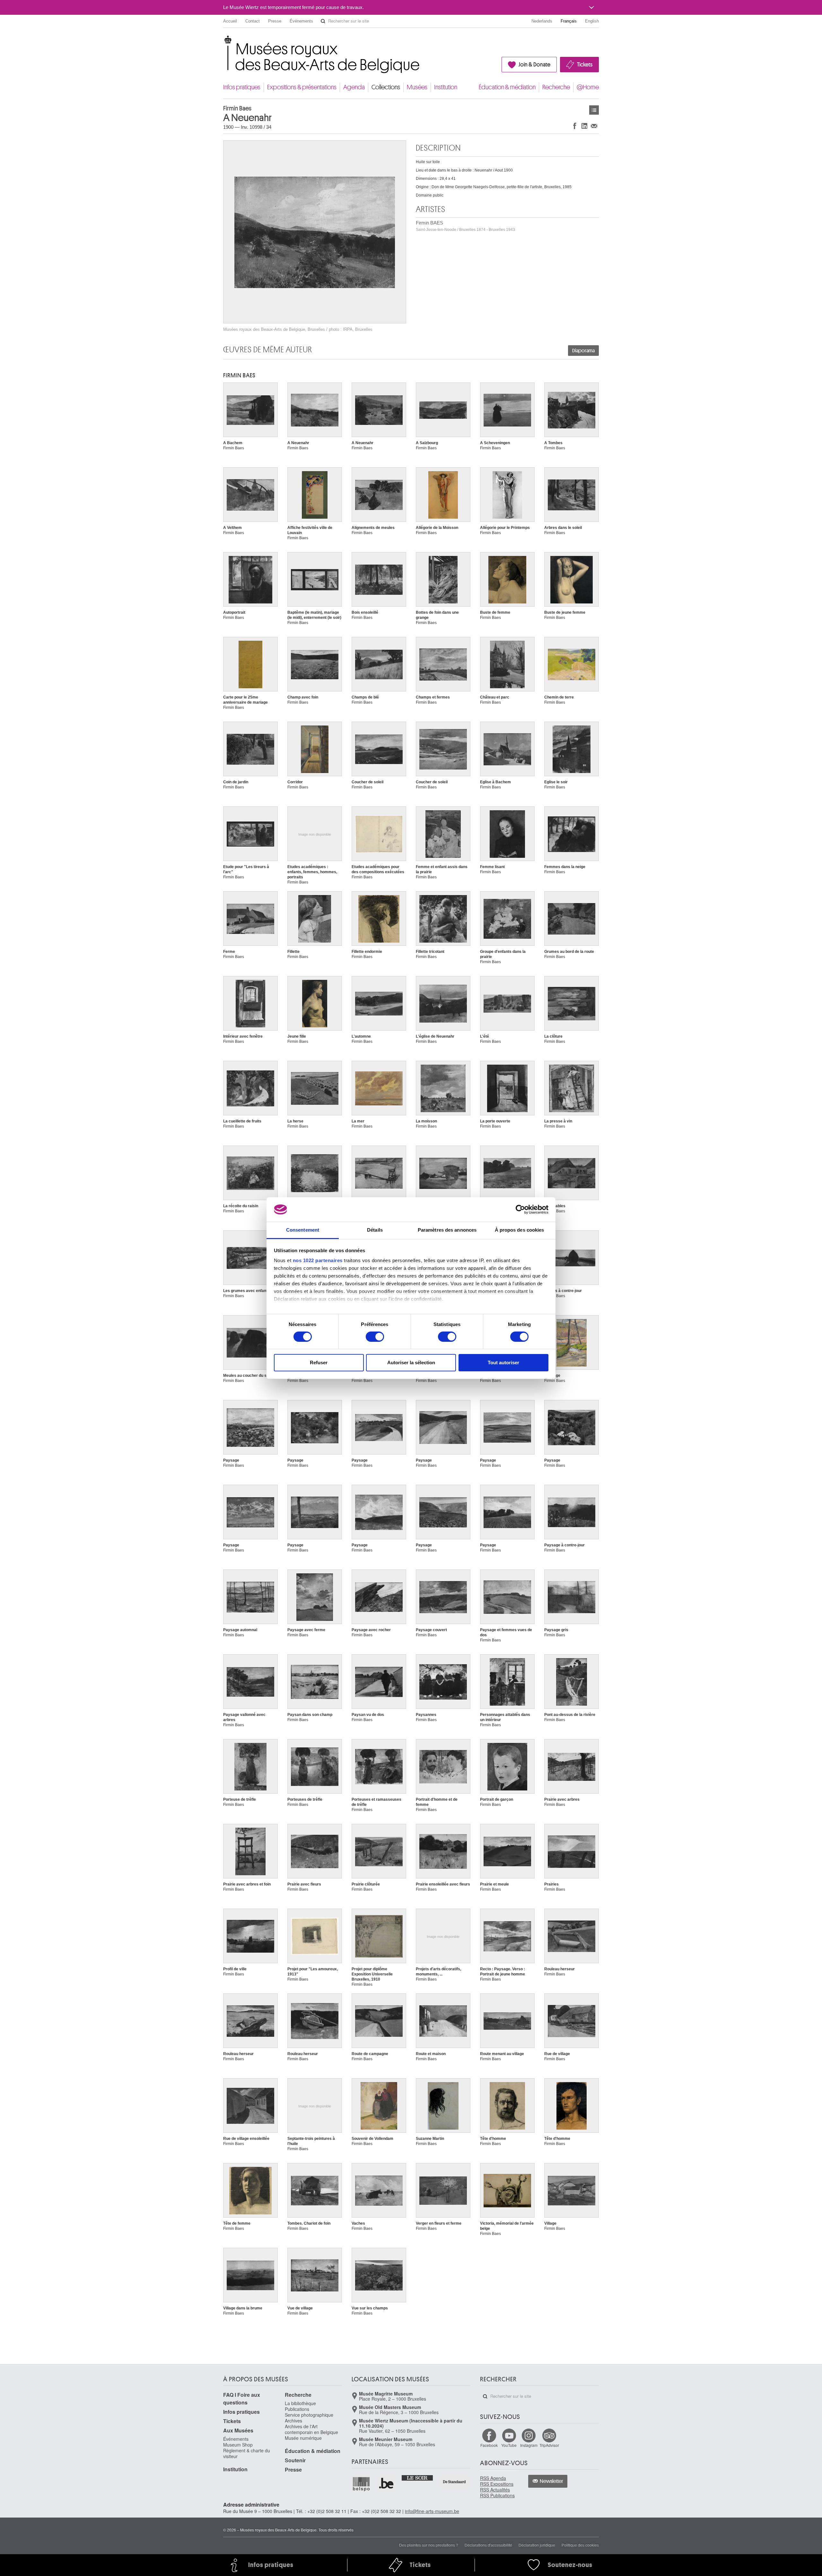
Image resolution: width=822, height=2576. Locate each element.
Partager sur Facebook (575, 126)
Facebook (489, 2445)
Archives (293, 2421)
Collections (386, 87)
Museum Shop (238, 2445)
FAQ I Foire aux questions (242, 2399)
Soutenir (295, 2460)
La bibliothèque (300, 2403)
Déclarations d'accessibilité (488, 2545)
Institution (446, 87)
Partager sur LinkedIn (584, 126)
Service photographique (309, 2415)
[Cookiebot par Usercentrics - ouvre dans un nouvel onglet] (520, 1209)
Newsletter (551, 2481)
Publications (297, 2409)
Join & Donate (534, 65)
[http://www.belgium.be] (387, 2484)
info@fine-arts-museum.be (432, 2511)
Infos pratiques (242, 87)
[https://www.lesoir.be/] (418, 2477)
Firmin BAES (465, 226)
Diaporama (583, 351)
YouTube (509, 2445)
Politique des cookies (580, 2545)
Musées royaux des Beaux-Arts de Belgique (224, 42)
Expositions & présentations (302, 87)
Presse (275, 21)
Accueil (230, 21)
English (592, 21)
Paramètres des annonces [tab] (447, 1230)
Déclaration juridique (537, 2545)
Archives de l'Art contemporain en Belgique (311, 2429)
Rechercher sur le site (323, 21)
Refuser (319, 1363)
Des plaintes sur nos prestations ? (429, 2545)
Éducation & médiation (507, 87)
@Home (588, 87)
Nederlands (542, 21)
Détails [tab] (375, 1230)
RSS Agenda (493, 2478)
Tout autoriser (503, 1363)
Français (569, 21)
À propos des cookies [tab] (520, 1230)
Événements (301, 21)
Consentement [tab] (303, 1230)
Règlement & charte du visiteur (247, 2453)
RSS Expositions (497, 2484)
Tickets (585, 65)
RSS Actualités (495, 2490)
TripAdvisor (549, 2445)
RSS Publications (497, 2495)
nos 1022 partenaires (318, 1260)
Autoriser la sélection (411, 1363)
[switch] (375, 1337)
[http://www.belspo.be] (362, 2484)
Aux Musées (238, 2430)
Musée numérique (303, 2438)
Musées (417, 87)
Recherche (556, 87)
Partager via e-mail (594, 126)
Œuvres (594, 110)
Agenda (354, 87)
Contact (253, 21)
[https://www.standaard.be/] (455, 2482)
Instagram (529, 2445)
